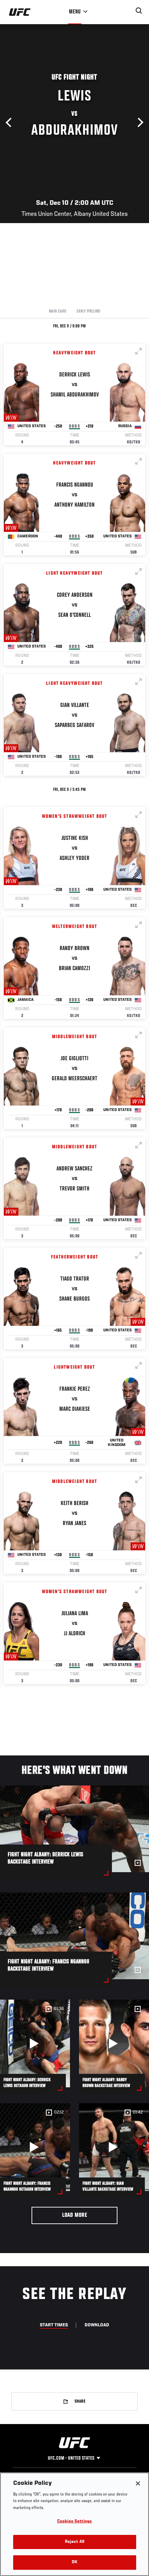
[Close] (138, 2483)
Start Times (54, 2325)
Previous (10, 123)
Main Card (58, 312)
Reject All (74, 2542)
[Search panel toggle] (139, 11)
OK (74, 2562)
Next (139, 123)
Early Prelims (89, 312)
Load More (75, 2215)
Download (97, 2325)
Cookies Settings (74, 2522)
